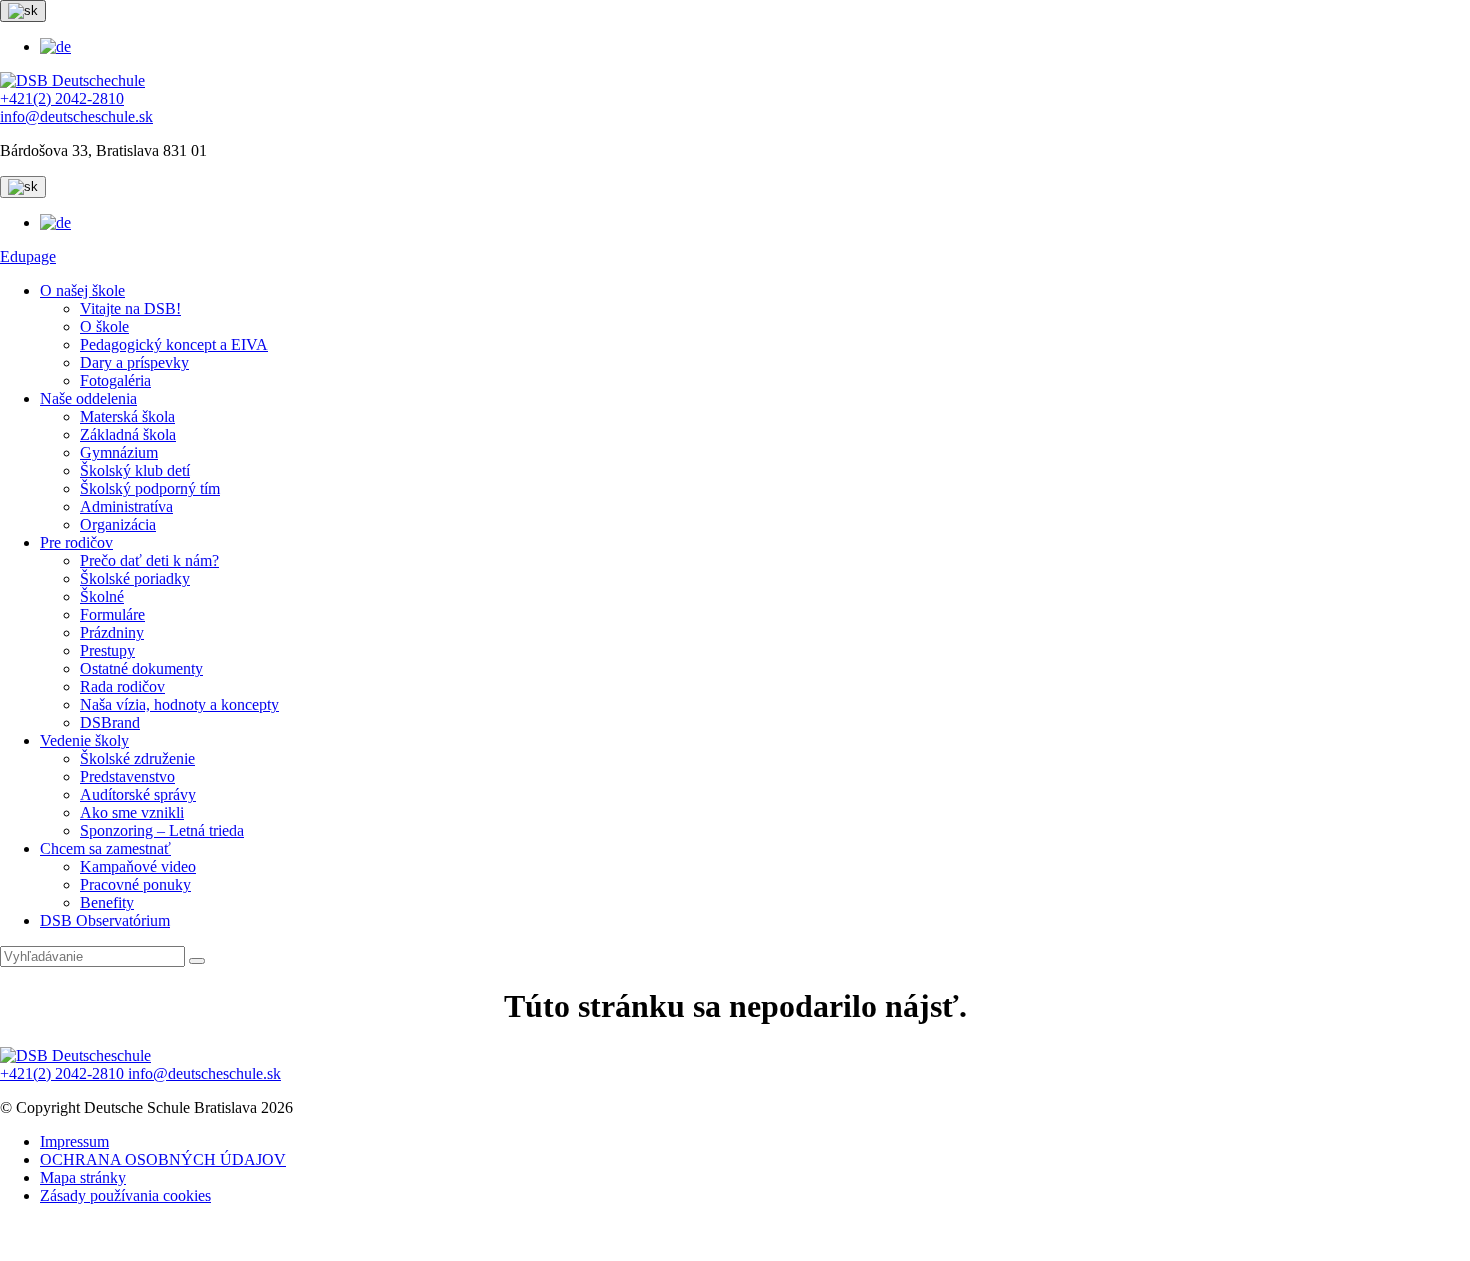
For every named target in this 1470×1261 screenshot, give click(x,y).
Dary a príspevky (134, 362)
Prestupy (107, 650)
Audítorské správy (138, 794)
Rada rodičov (122, 686)
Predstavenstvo (127, 776)
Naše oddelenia (88, 398)
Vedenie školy (84, 740)
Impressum (74, 1141)
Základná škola (128, 434)
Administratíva (126, 506)
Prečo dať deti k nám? (149, 560)
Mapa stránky (83, 1177)
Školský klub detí (135, 470)
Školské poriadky (135, 578)
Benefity (107, 902)
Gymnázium (119, 452)
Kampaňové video (138, 866)
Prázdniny (112, 632)
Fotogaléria (115, 380)
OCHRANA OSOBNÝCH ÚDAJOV (163, 1159)
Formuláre (112, 614)
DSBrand (110, 722)
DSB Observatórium (105, 920)
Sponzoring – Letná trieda (162, 830)
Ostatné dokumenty (141, 668)
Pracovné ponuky (135, 884)
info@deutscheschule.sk (76, 116)
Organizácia (118, 524)
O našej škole (82, 290)
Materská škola (127, 416)
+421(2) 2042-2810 (62, 98)
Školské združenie (137, 758)
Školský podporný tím (150, 488)
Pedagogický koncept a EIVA (174, 344)
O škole (104, 326)
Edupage (28, 256)
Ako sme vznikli (132, 812)
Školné (102, 596)
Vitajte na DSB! (130, 308)
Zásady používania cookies (125, 1195)
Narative (767, 1241)
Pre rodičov (76, 542)
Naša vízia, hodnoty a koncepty (179, 704)
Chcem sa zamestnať (105, 848)
